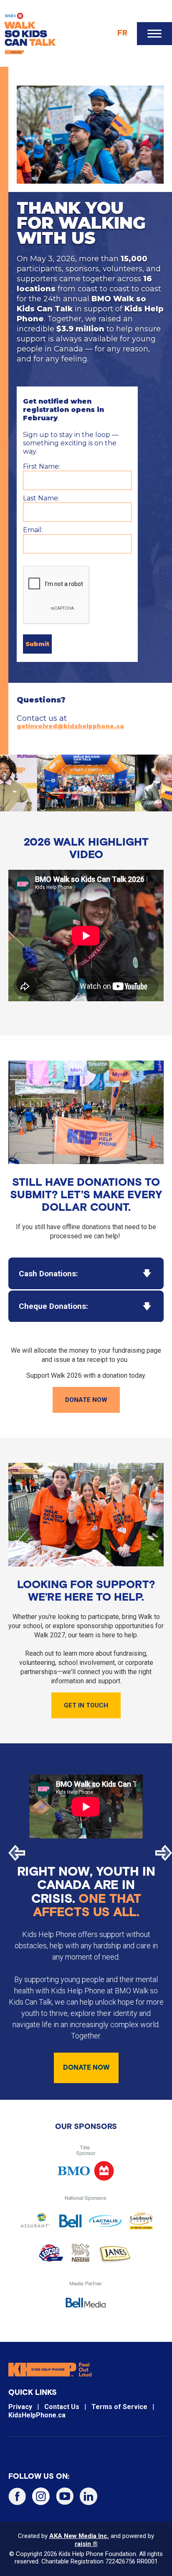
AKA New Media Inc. (79, 2536)
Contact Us (62, 2407)
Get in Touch (86, 1705)
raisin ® (86, 2544)
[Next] (164, 1853)
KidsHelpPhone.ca (37, 2415)
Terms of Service (119, 2407)
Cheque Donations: (53, 1306)
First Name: (42, 466)
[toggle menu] (154, 34)
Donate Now (86, 1400)
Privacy (20, 2407)
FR (122, 33)
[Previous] (17, 1853)
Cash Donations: (48, 1274)
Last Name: (41, 498)
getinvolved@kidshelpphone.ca (70, 726)
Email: (33, 530)
